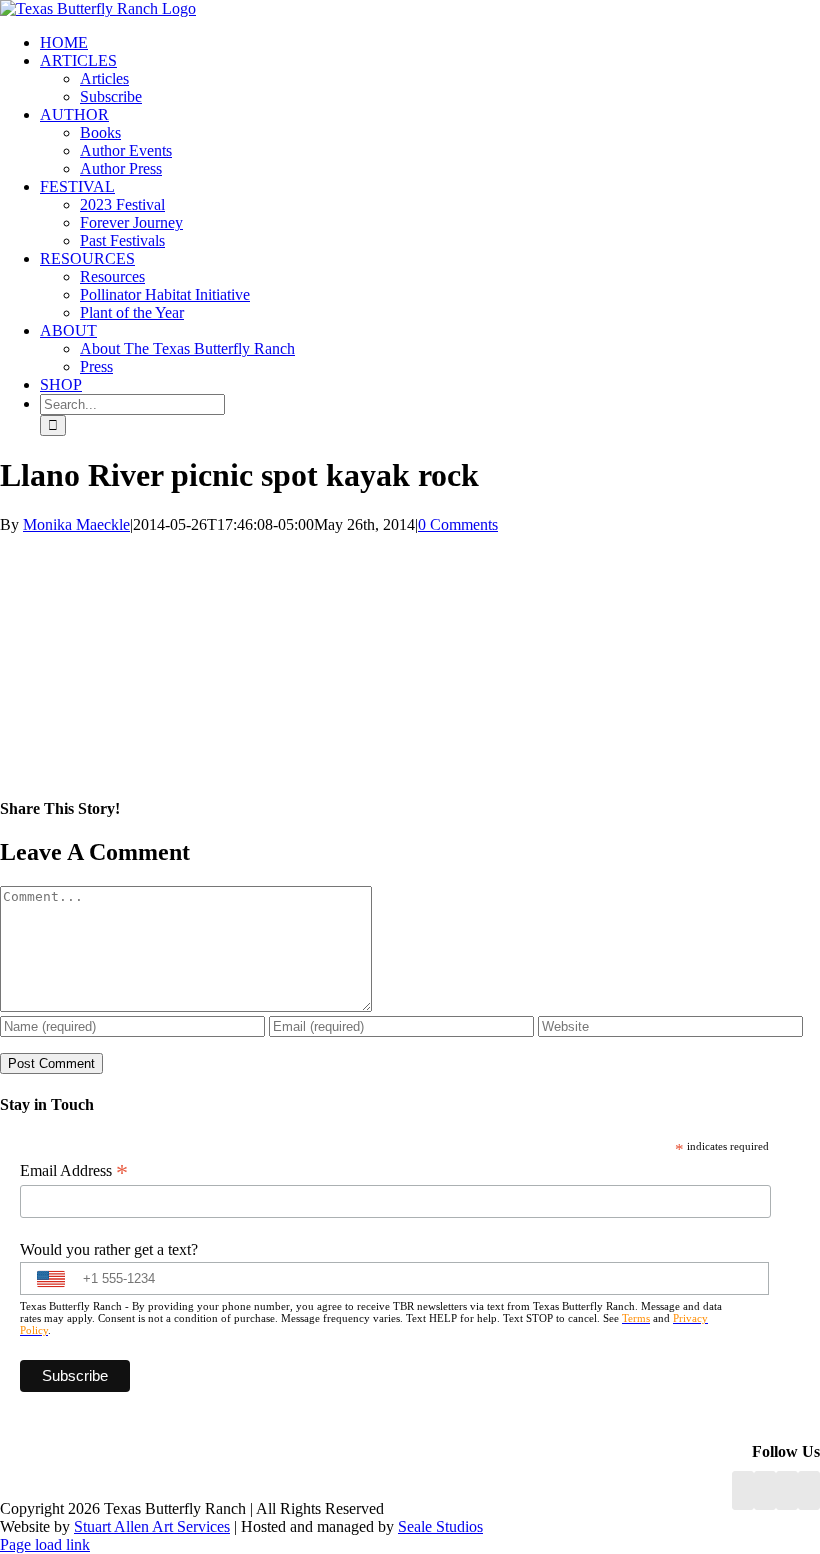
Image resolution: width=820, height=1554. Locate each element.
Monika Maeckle (76, 524)
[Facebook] (743, 1490)
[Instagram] (787, 1490)
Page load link (45, 1544)
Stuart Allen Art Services (152, 1526)
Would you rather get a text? (109, 1249)
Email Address (74, 1171)
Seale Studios (440, 1526)
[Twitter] (809, 1490)
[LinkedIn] (765, 1490)
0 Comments (458, 524)
